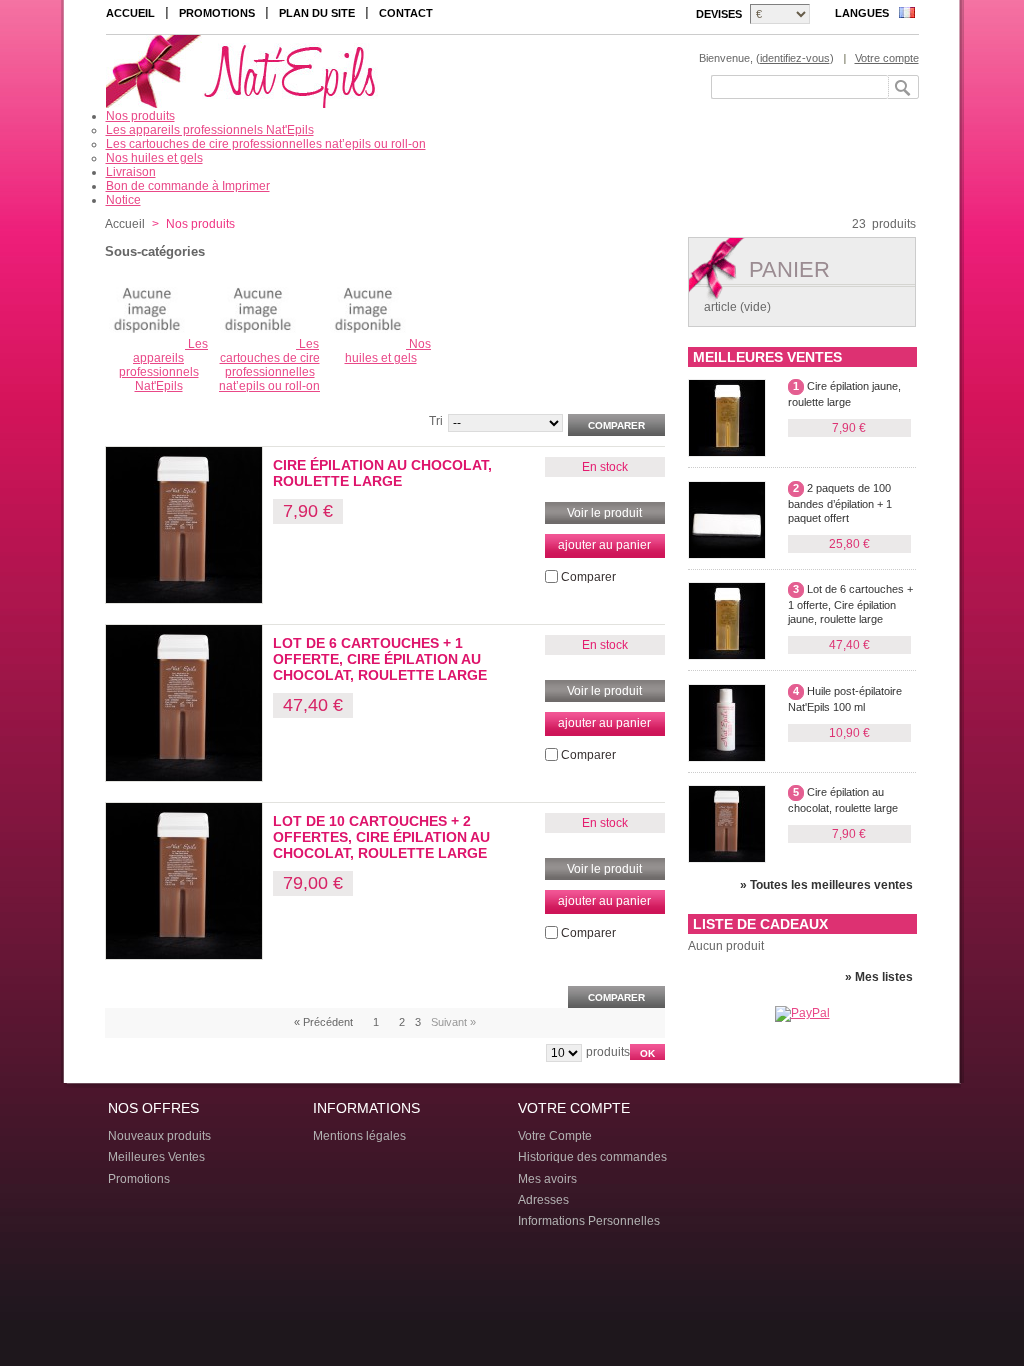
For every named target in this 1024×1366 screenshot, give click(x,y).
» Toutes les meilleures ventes (826, 885)
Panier (789, 269)
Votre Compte (555, 1136)
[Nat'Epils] (238, 71)
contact (406, 13)
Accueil (125, 224)
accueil (130, 13)
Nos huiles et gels (154, 158)
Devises (719, 14)
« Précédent (323, 1022)
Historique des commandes (592, 1157)
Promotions (139, 1179)
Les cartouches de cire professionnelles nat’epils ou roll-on (266, 144)
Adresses (543, 1200)
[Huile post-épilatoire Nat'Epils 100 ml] (733, 723)
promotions (217, 13)
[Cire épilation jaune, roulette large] (733, 418)
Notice (123, 200)
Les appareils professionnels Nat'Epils (210, 130)
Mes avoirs (547, 1179)
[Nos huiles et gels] (369, 344)
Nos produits (140, 116)
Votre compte (887, 58)
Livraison (131, 172)
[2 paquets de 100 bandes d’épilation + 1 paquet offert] (733, 520)
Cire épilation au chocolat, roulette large (382, 473)
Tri (436, 421)
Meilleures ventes (767, 357)
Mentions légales (359, 1136)
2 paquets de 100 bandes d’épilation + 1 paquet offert (840, 503)
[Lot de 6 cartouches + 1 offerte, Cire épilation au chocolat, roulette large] (184, 703)
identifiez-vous (795, 58)
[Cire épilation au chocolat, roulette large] (184, 525)
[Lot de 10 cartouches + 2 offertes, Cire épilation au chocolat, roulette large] (184, 881)
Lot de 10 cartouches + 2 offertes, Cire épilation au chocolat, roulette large (381, 837)
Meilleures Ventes (156, 1157)
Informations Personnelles (589, 1221)
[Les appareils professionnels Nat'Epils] (148, 344)
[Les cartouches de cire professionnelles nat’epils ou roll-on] (259, 344)
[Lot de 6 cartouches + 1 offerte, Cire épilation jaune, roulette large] (733, 621)
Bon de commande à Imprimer (188, 186)
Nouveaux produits (159, 1136)
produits (608, 1052)
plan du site (317, 13)
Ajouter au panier (604, 545)
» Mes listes (879, 977)
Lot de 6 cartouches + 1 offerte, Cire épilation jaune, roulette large (850, 604)
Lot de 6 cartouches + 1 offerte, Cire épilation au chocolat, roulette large (380, 659)
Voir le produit (604, 513)
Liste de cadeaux (760, 924)
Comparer (588, 577)
